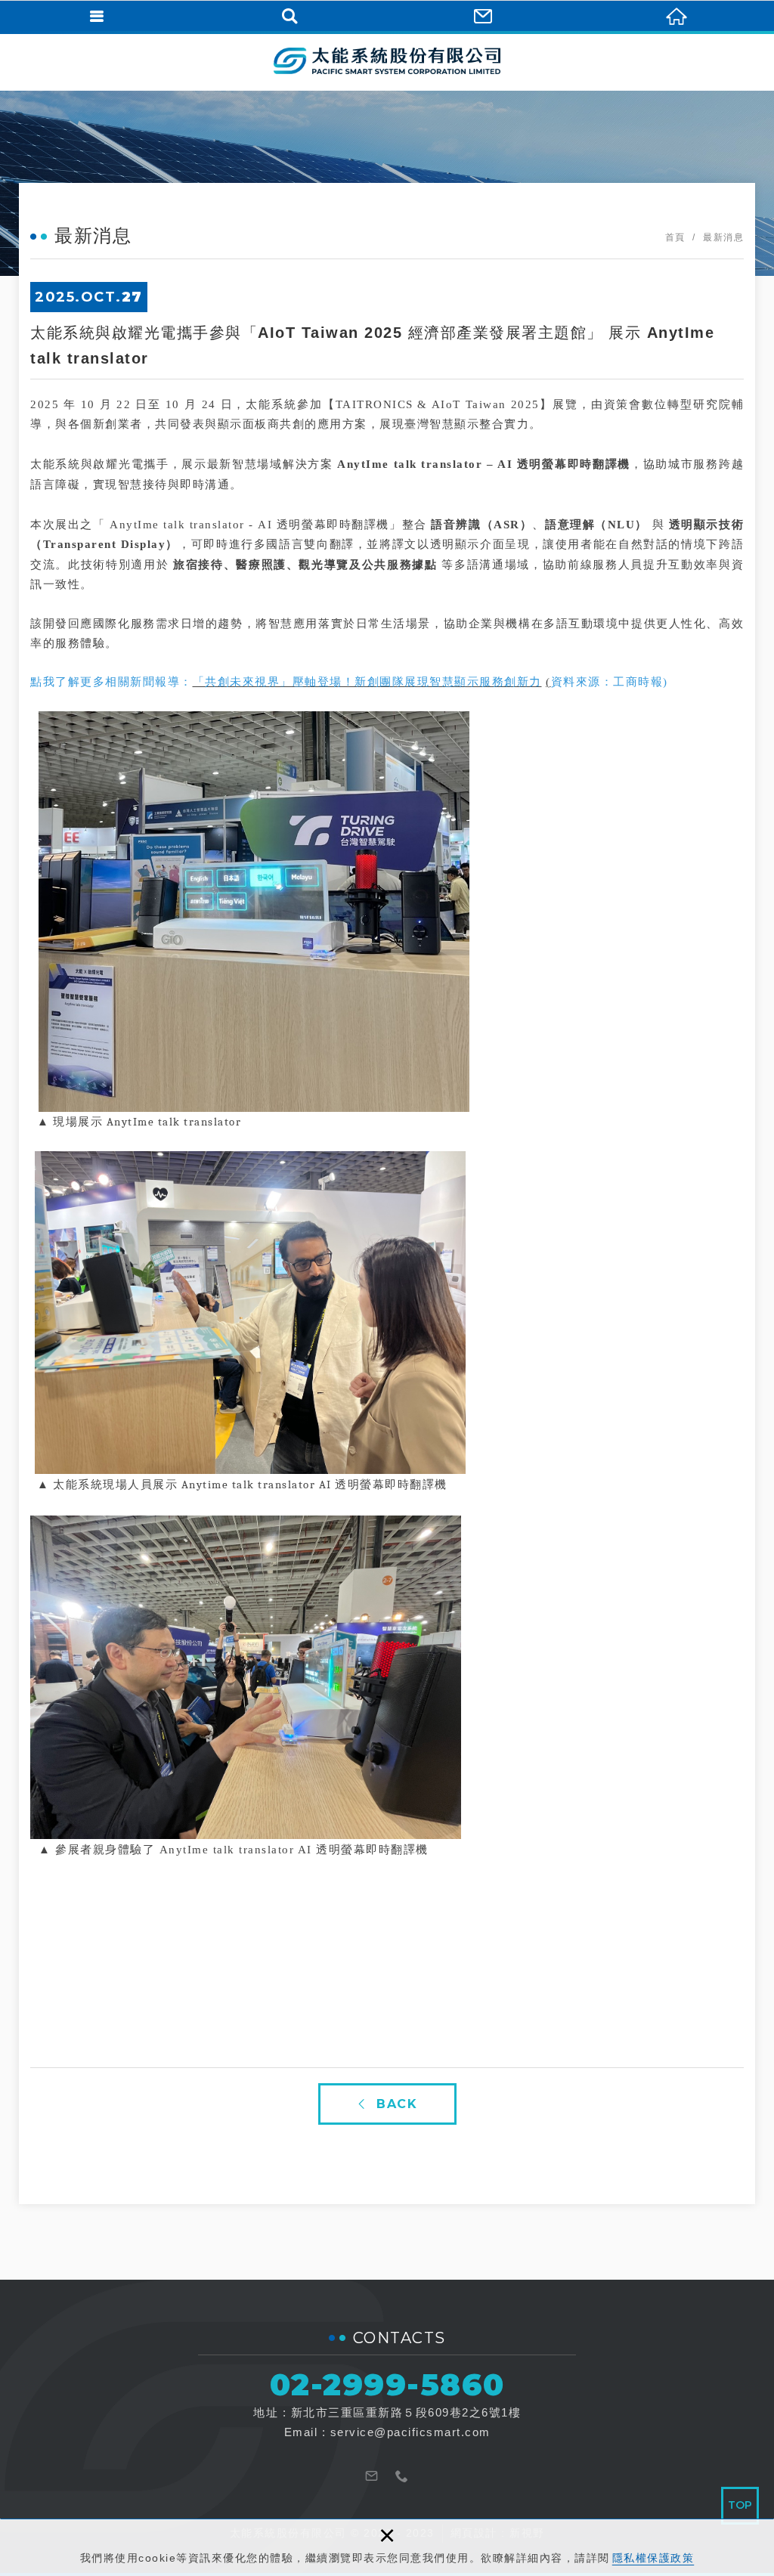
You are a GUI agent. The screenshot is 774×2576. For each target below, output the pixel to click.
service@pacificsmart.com (410, 2432)
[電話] (402, 2475)
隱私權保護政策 (653, 2558)
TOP (740, 2505)
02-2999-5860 (387, 2384)
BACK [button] (397, 2104)
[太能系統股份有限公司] (387, 60)
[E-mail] (372, 2475)
